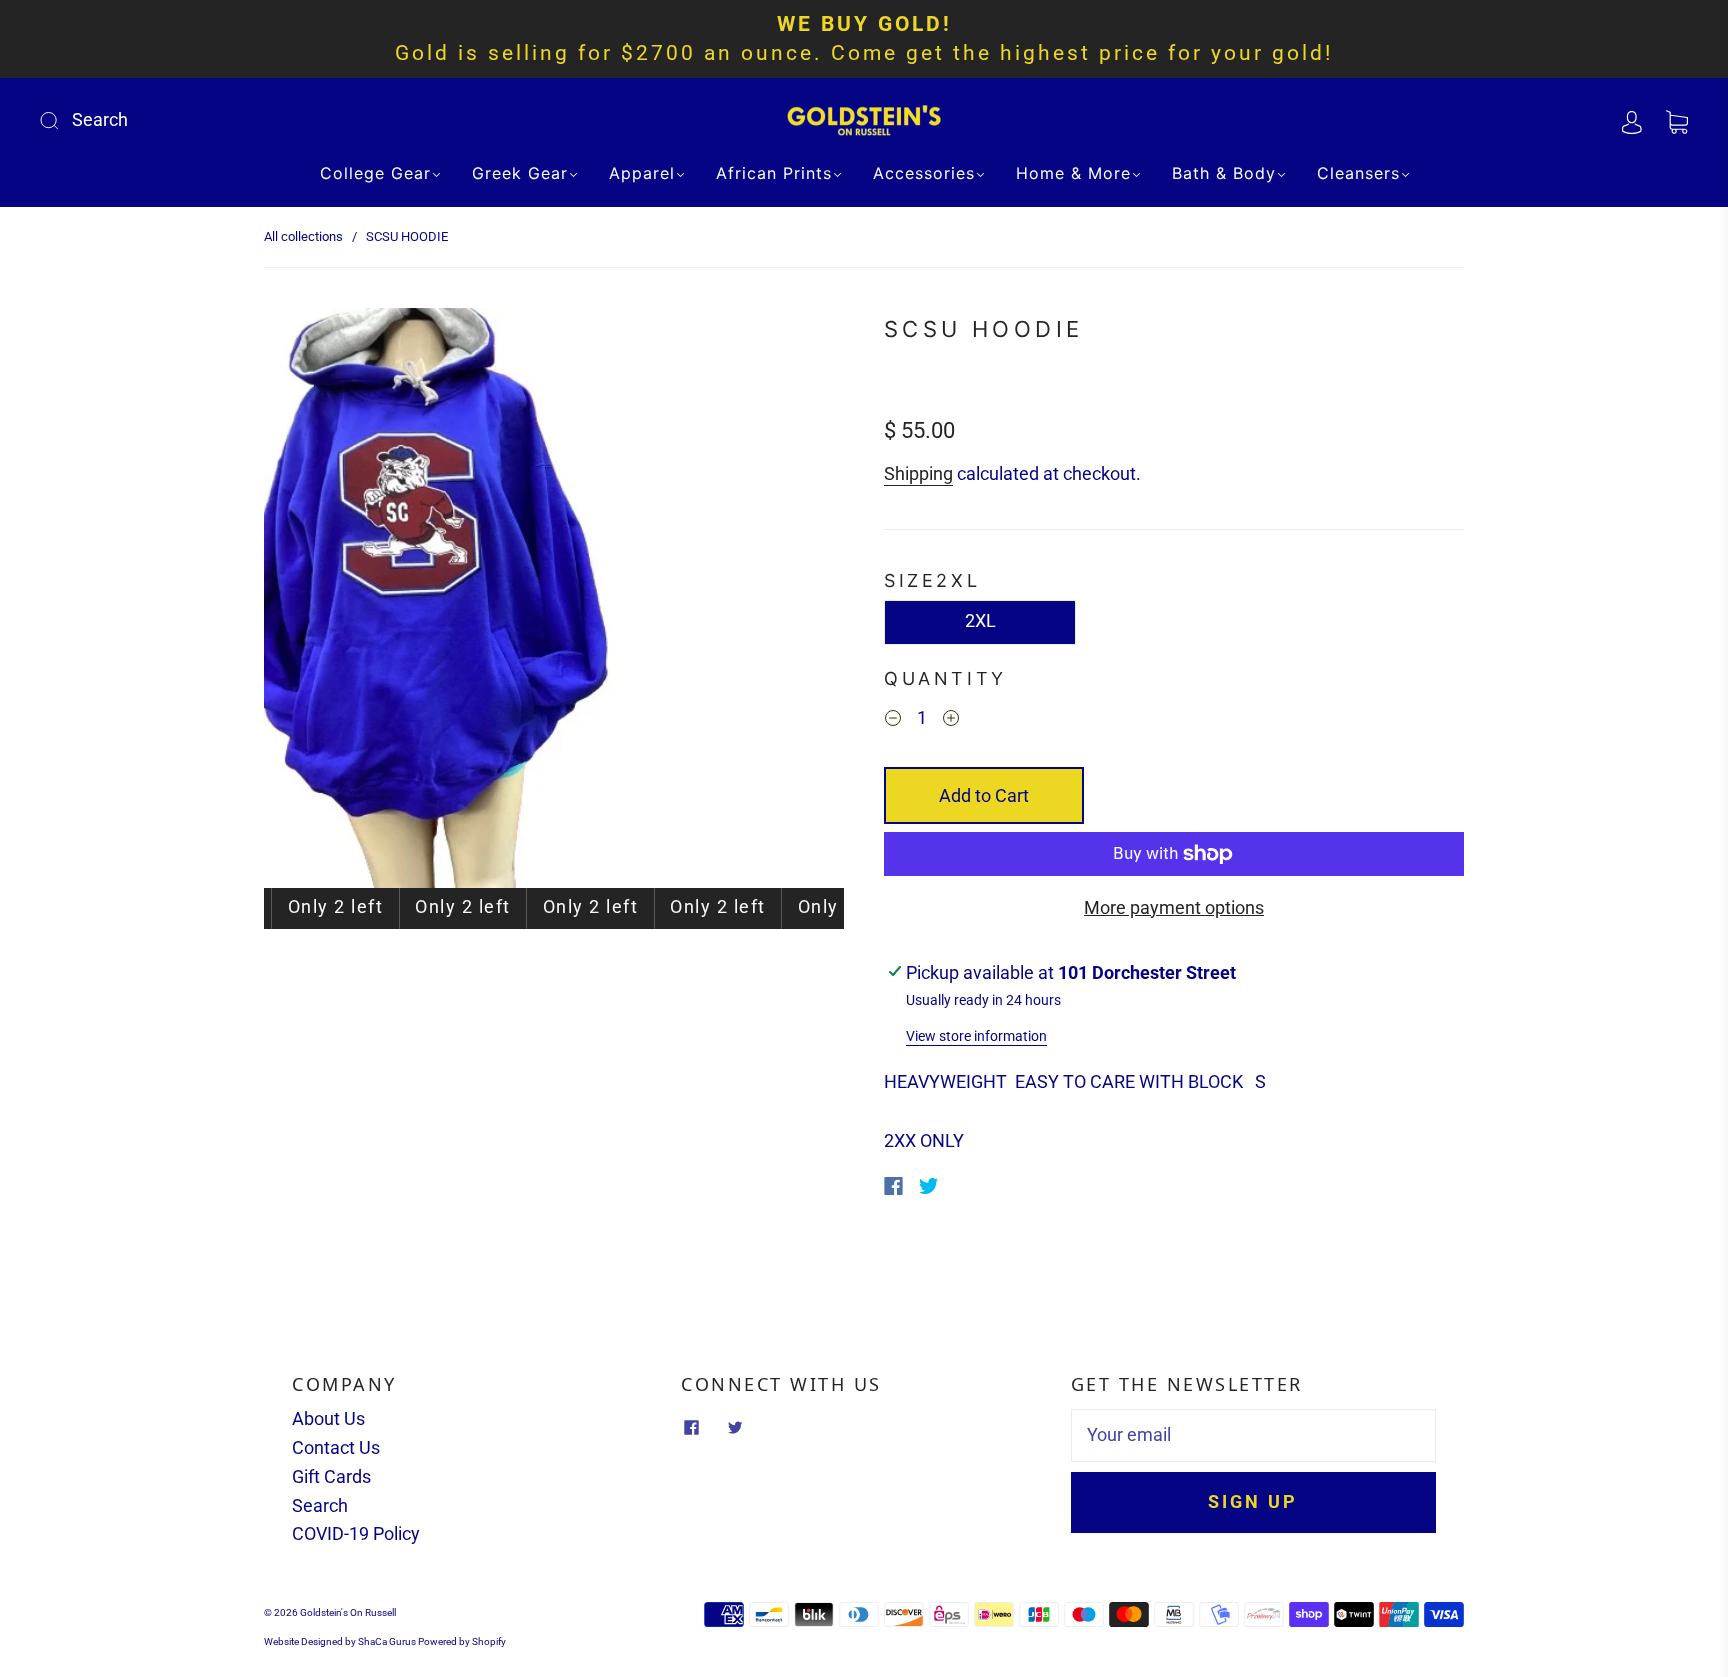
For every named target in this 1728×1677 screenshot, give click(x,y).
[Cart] (1677, 119)
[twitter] (735, 1427)
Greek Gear (520, 173)
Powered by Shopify (462, 1641)
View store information (976, 1036)
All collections (303, 236)
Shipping (918, 473)
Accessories (924, 173)
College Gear (375, 173)
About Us (328, 1418)
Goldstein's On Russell (348, 1612)
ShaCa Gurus (387, 1641)
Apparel (642, 173)
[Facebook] (893, 1186)
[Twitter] (929, 1186)
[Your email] (1253, 1435)
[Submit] (183, 120)
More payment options (1174, 907)
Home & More (1073, 173)
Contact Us (336, 1447)
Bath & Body (1224, 173)
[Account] (1632, 119)
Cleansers (1358, 173)
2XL (980, 620)
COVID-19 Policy (356, 1533)
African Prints (774, 173)
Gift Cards (331, 1476)
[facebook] (691, 1427)
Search (320, 1505)
